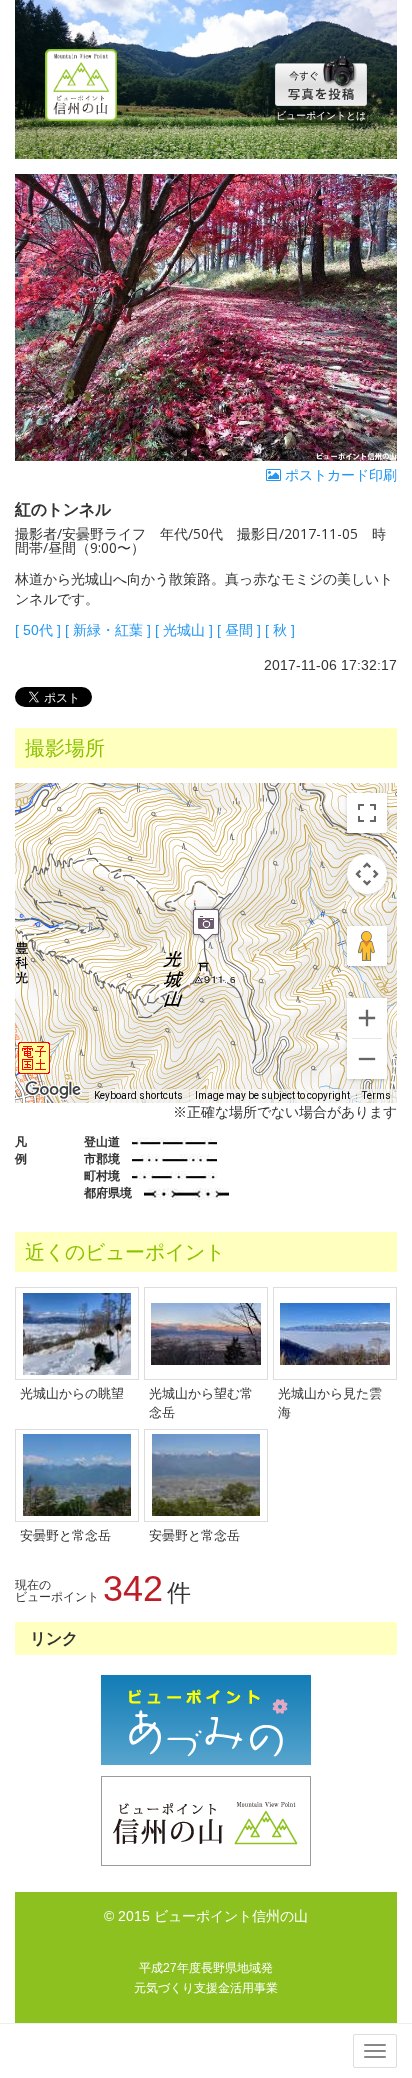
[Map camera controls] (367, 874)
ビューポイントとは (321, 115)
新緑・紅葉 (108, 630)
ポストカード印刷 (339, 475)
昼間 (239, 630)
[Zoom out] (367, 1059)
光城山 (184, 630)
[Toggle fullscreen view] (367, 813)
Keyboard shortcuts (138, 1095)
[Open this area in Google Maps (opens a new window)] (53, 1090)
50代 (38, 630)
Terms (376, 1095)
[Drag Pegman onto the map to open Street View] (367, 946)
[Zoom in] (367, 1018)
